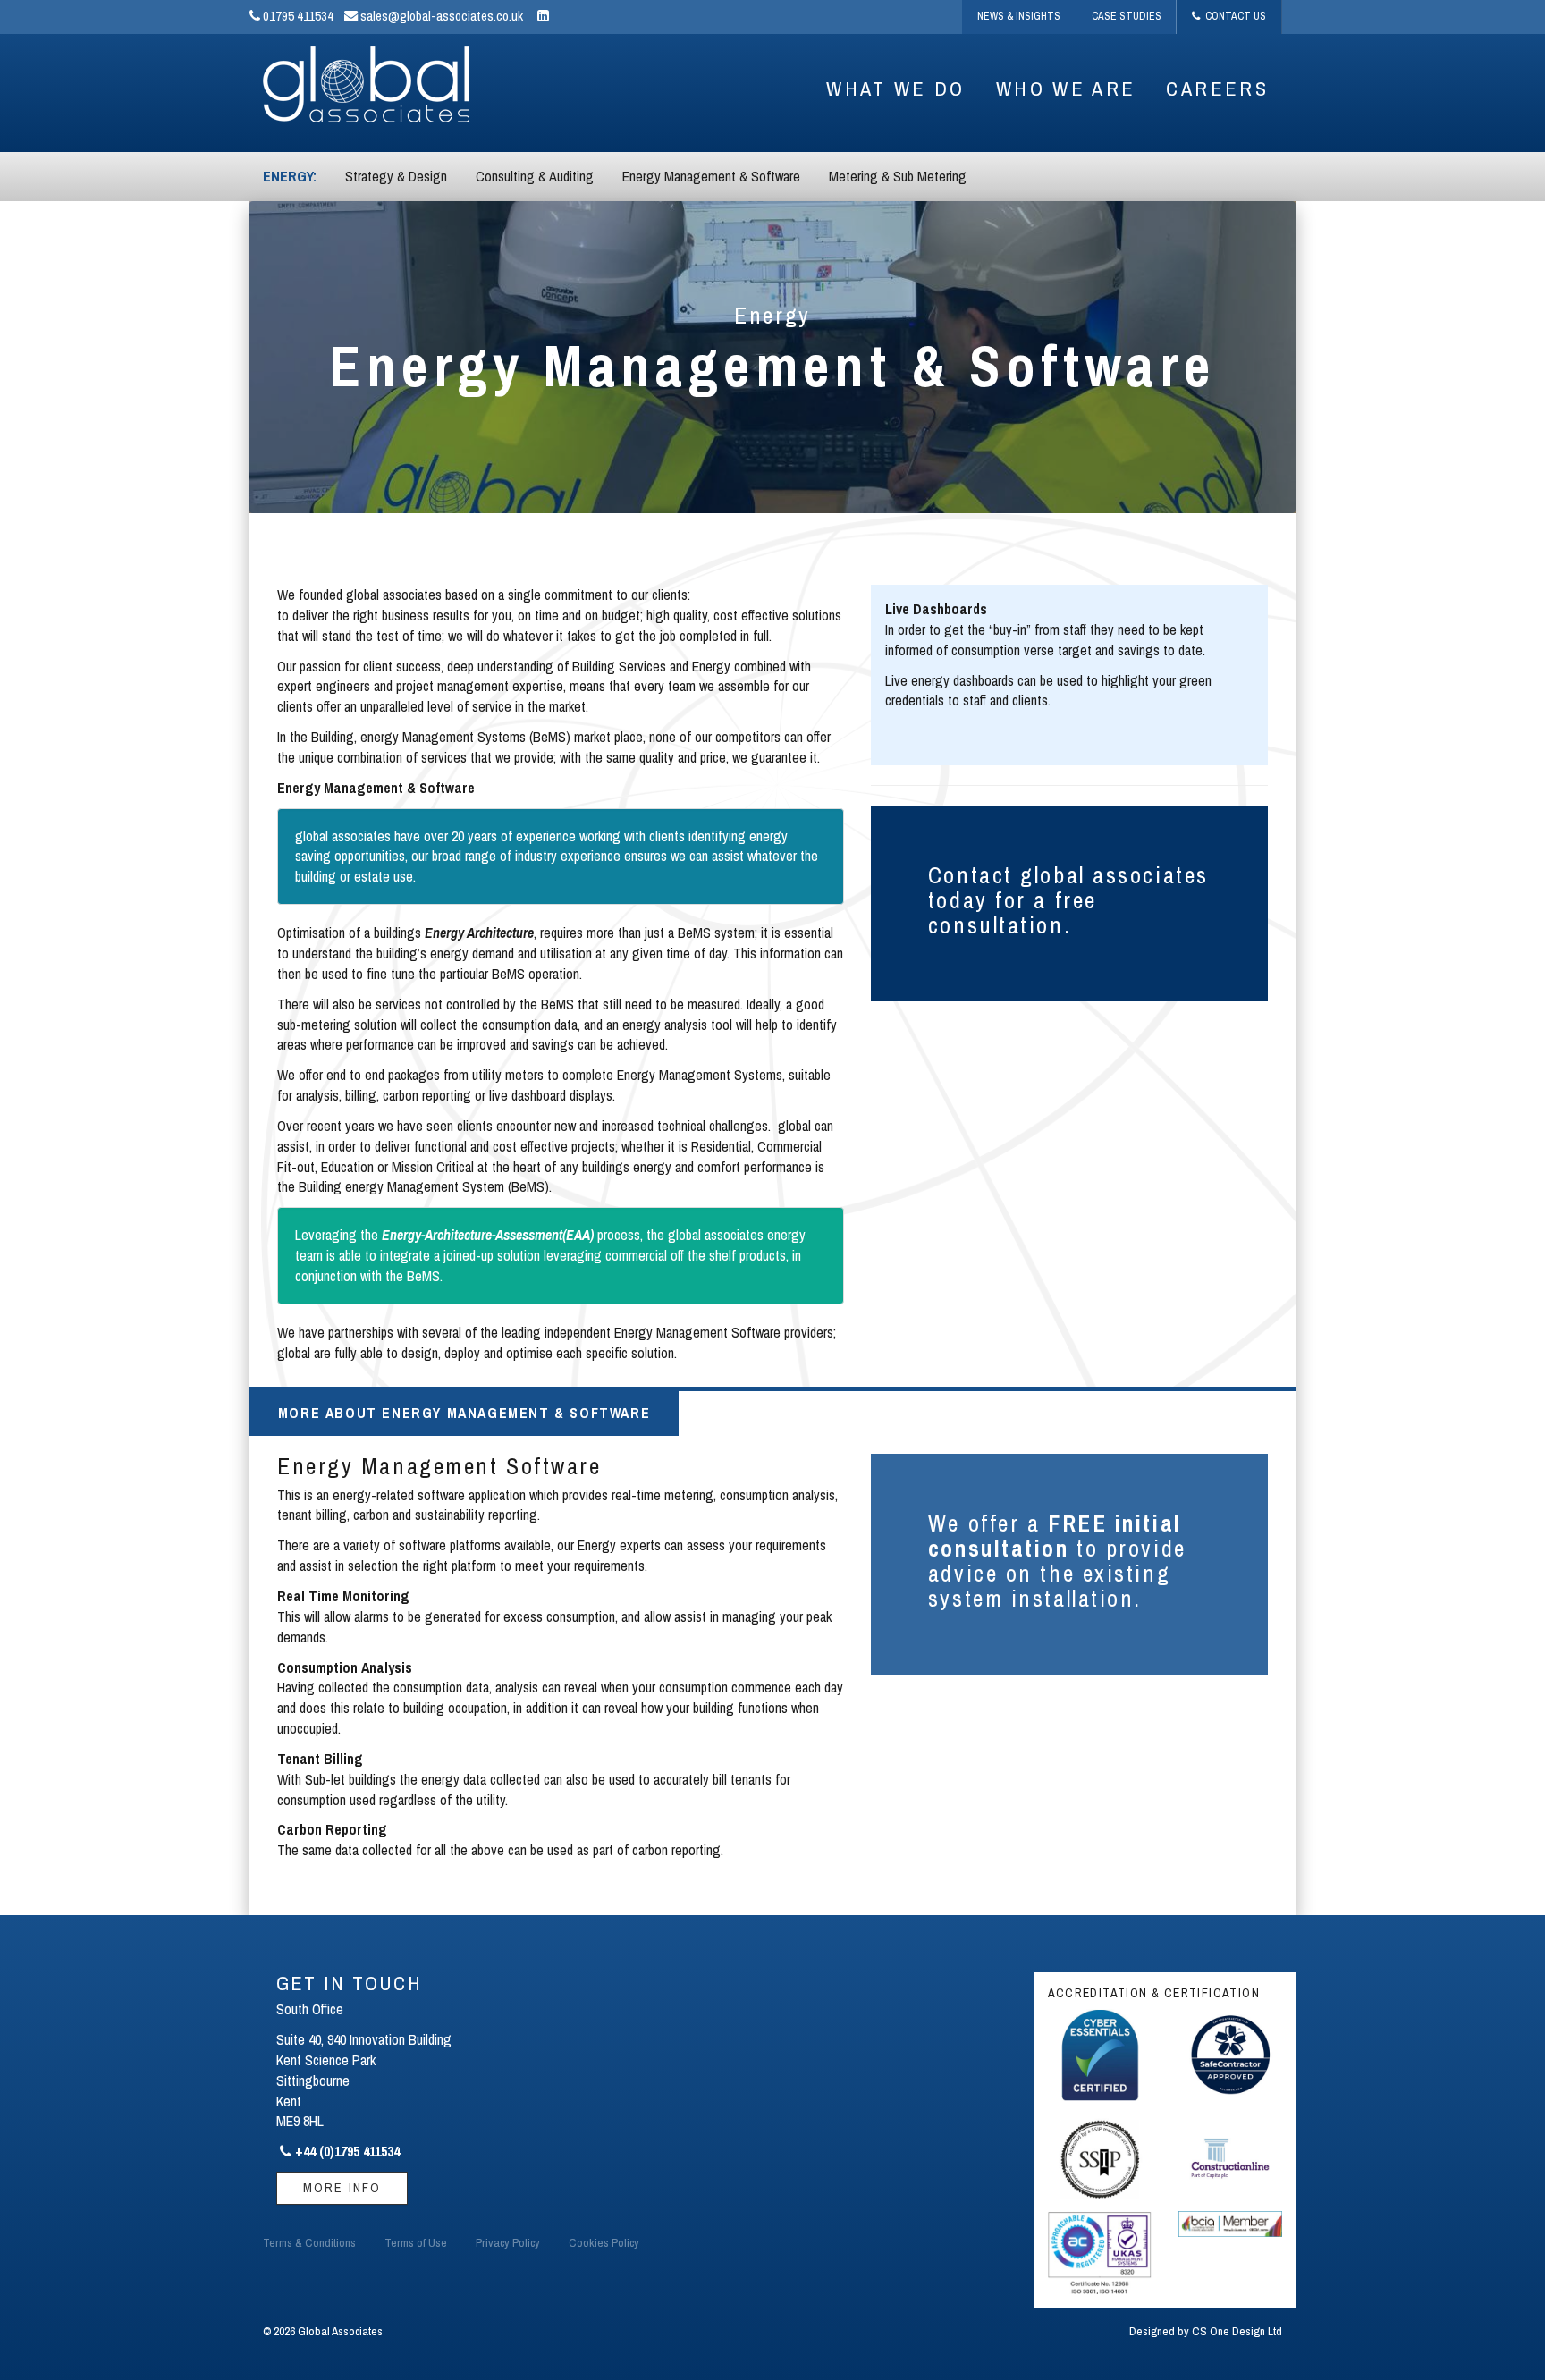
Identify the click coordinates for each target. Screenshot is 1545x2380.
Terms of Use (416, 2242)
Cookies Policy (604, 2242)
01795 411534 (297, 16)
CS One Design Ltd (1237, 2331)
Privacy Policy (508, 2242)
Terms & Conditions (309, 2242)
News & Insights (1019, 16)
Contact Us (1233, 16)
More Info (342, 2187)
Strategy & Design (396, 176)
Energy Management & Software (711, 176)
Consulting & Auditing (535, 176)
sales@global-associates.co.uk (440, 16)
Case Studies (1127, 16)
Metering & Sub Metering (898, 176)
